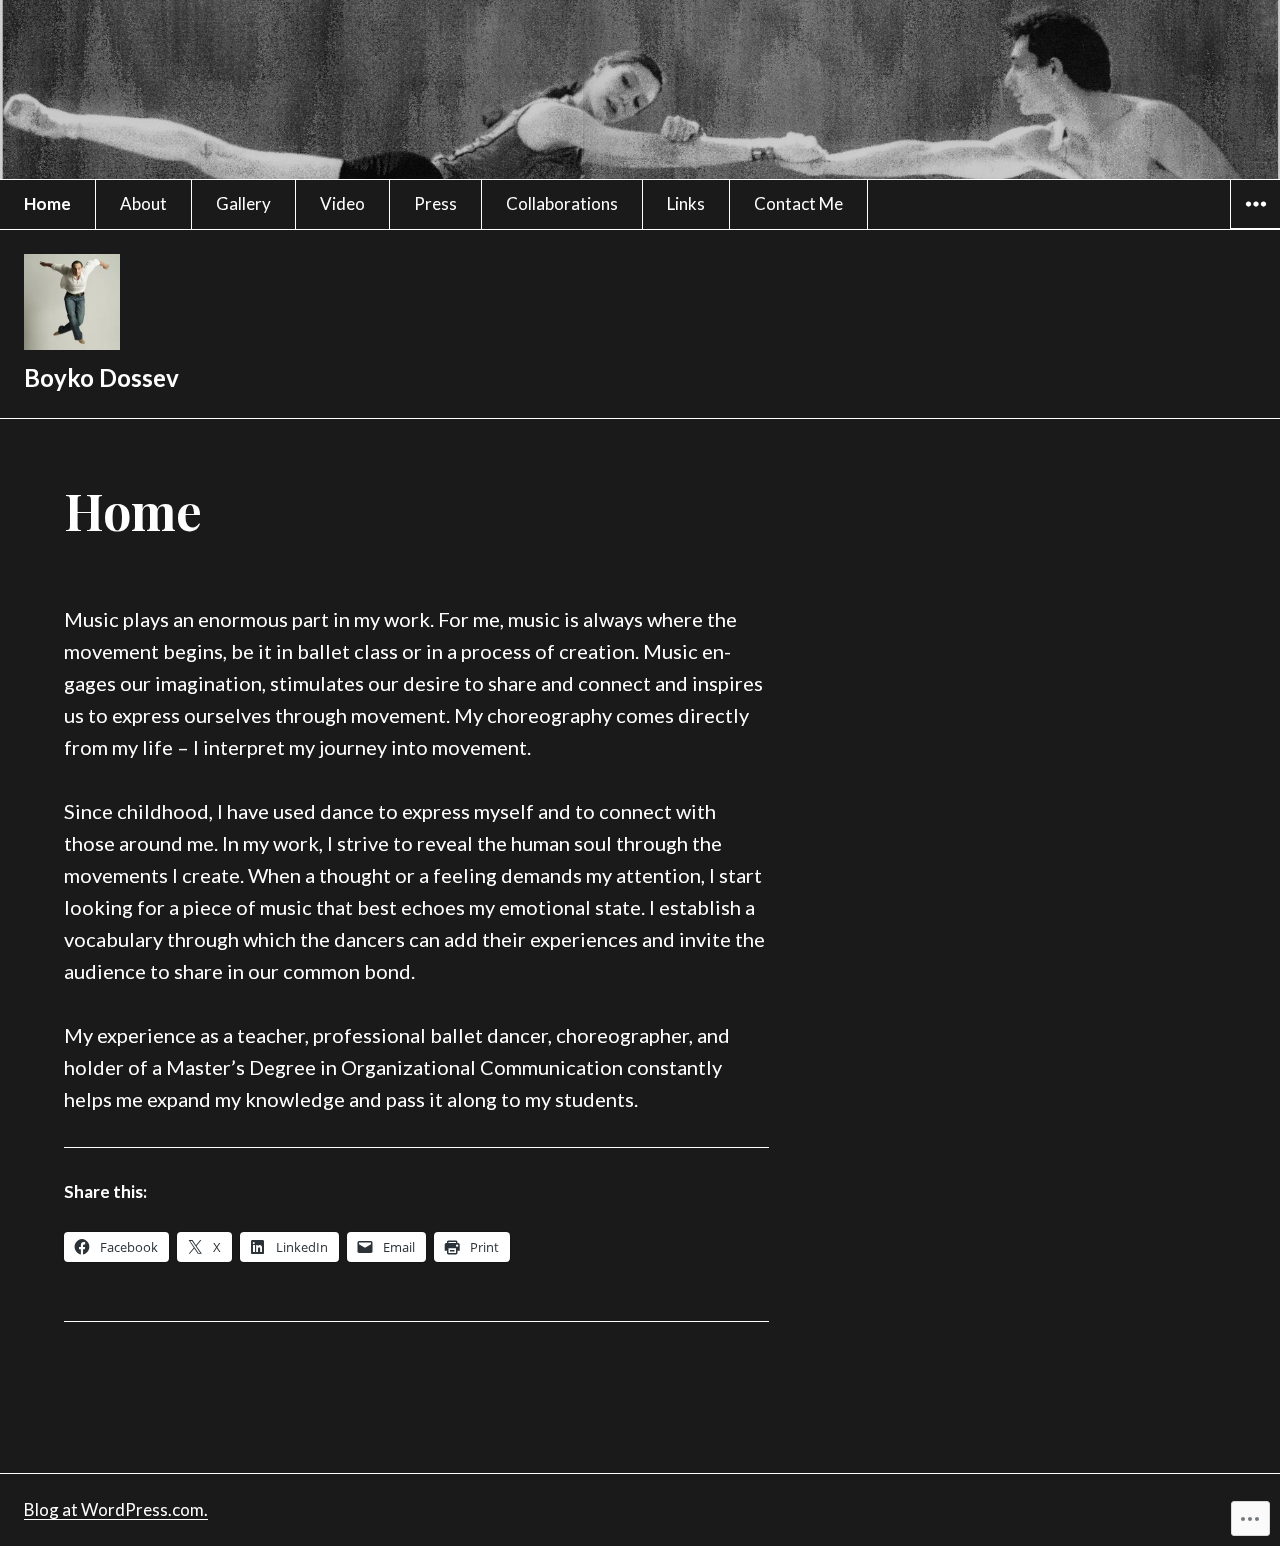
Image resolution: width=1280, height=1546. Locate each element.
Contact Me (798, 203)
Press (435, 203)
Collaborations (562, 203)
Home (47, 203)
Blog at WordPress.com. (116, 1509)
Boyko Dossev (101, 377)
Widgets (1255, 228)
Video (342, 203)
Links (686, 203)
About (143, 203)
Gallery (243, 203)
